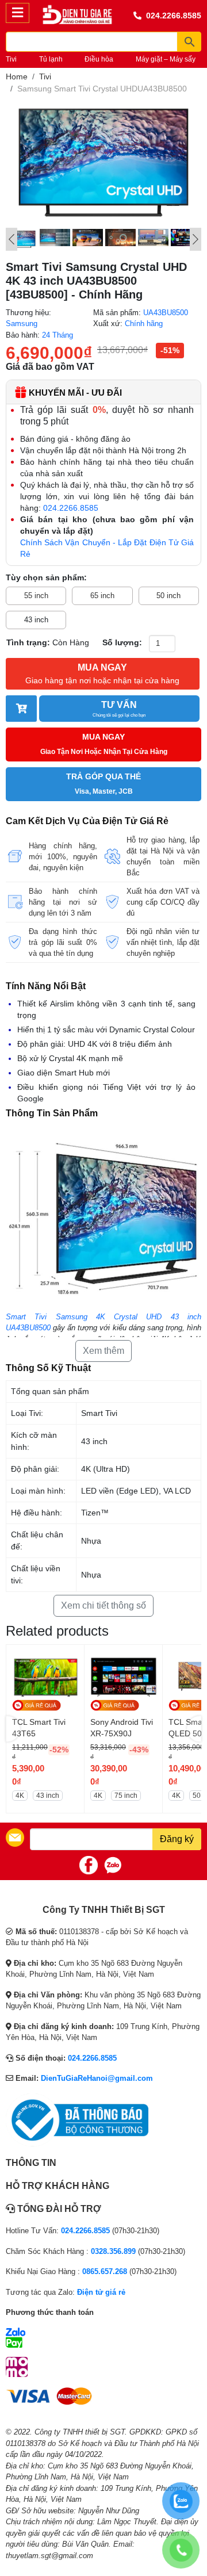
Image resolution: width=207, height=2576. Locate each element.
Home (17, 76)
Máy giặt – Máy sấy (166, 59)
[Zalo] (113, 1865)
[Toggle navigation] (18, 13)
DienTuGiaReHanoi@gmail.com (97, 2078)
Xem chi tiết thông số (103, 1605)
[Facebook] (89, 1865)
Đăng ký (177, 1839)
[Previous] (11, 239)
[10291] (21, 709)
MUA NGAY (102, 674)
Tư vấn (119, 709)
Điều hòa (99, 59)
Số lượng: (122, 642)
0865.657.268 (105, 2271)
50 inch (168, 596)
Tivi (11, 59)
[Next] (195, 239)
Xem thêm (103, 1351)
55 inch (36, 596)
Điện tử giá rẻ (101, 2292)
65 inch (102, 596)
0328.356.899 (113, 2251)
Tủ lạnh (51, 59)
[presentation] (13, 1729)
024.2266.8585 (174, 16)
